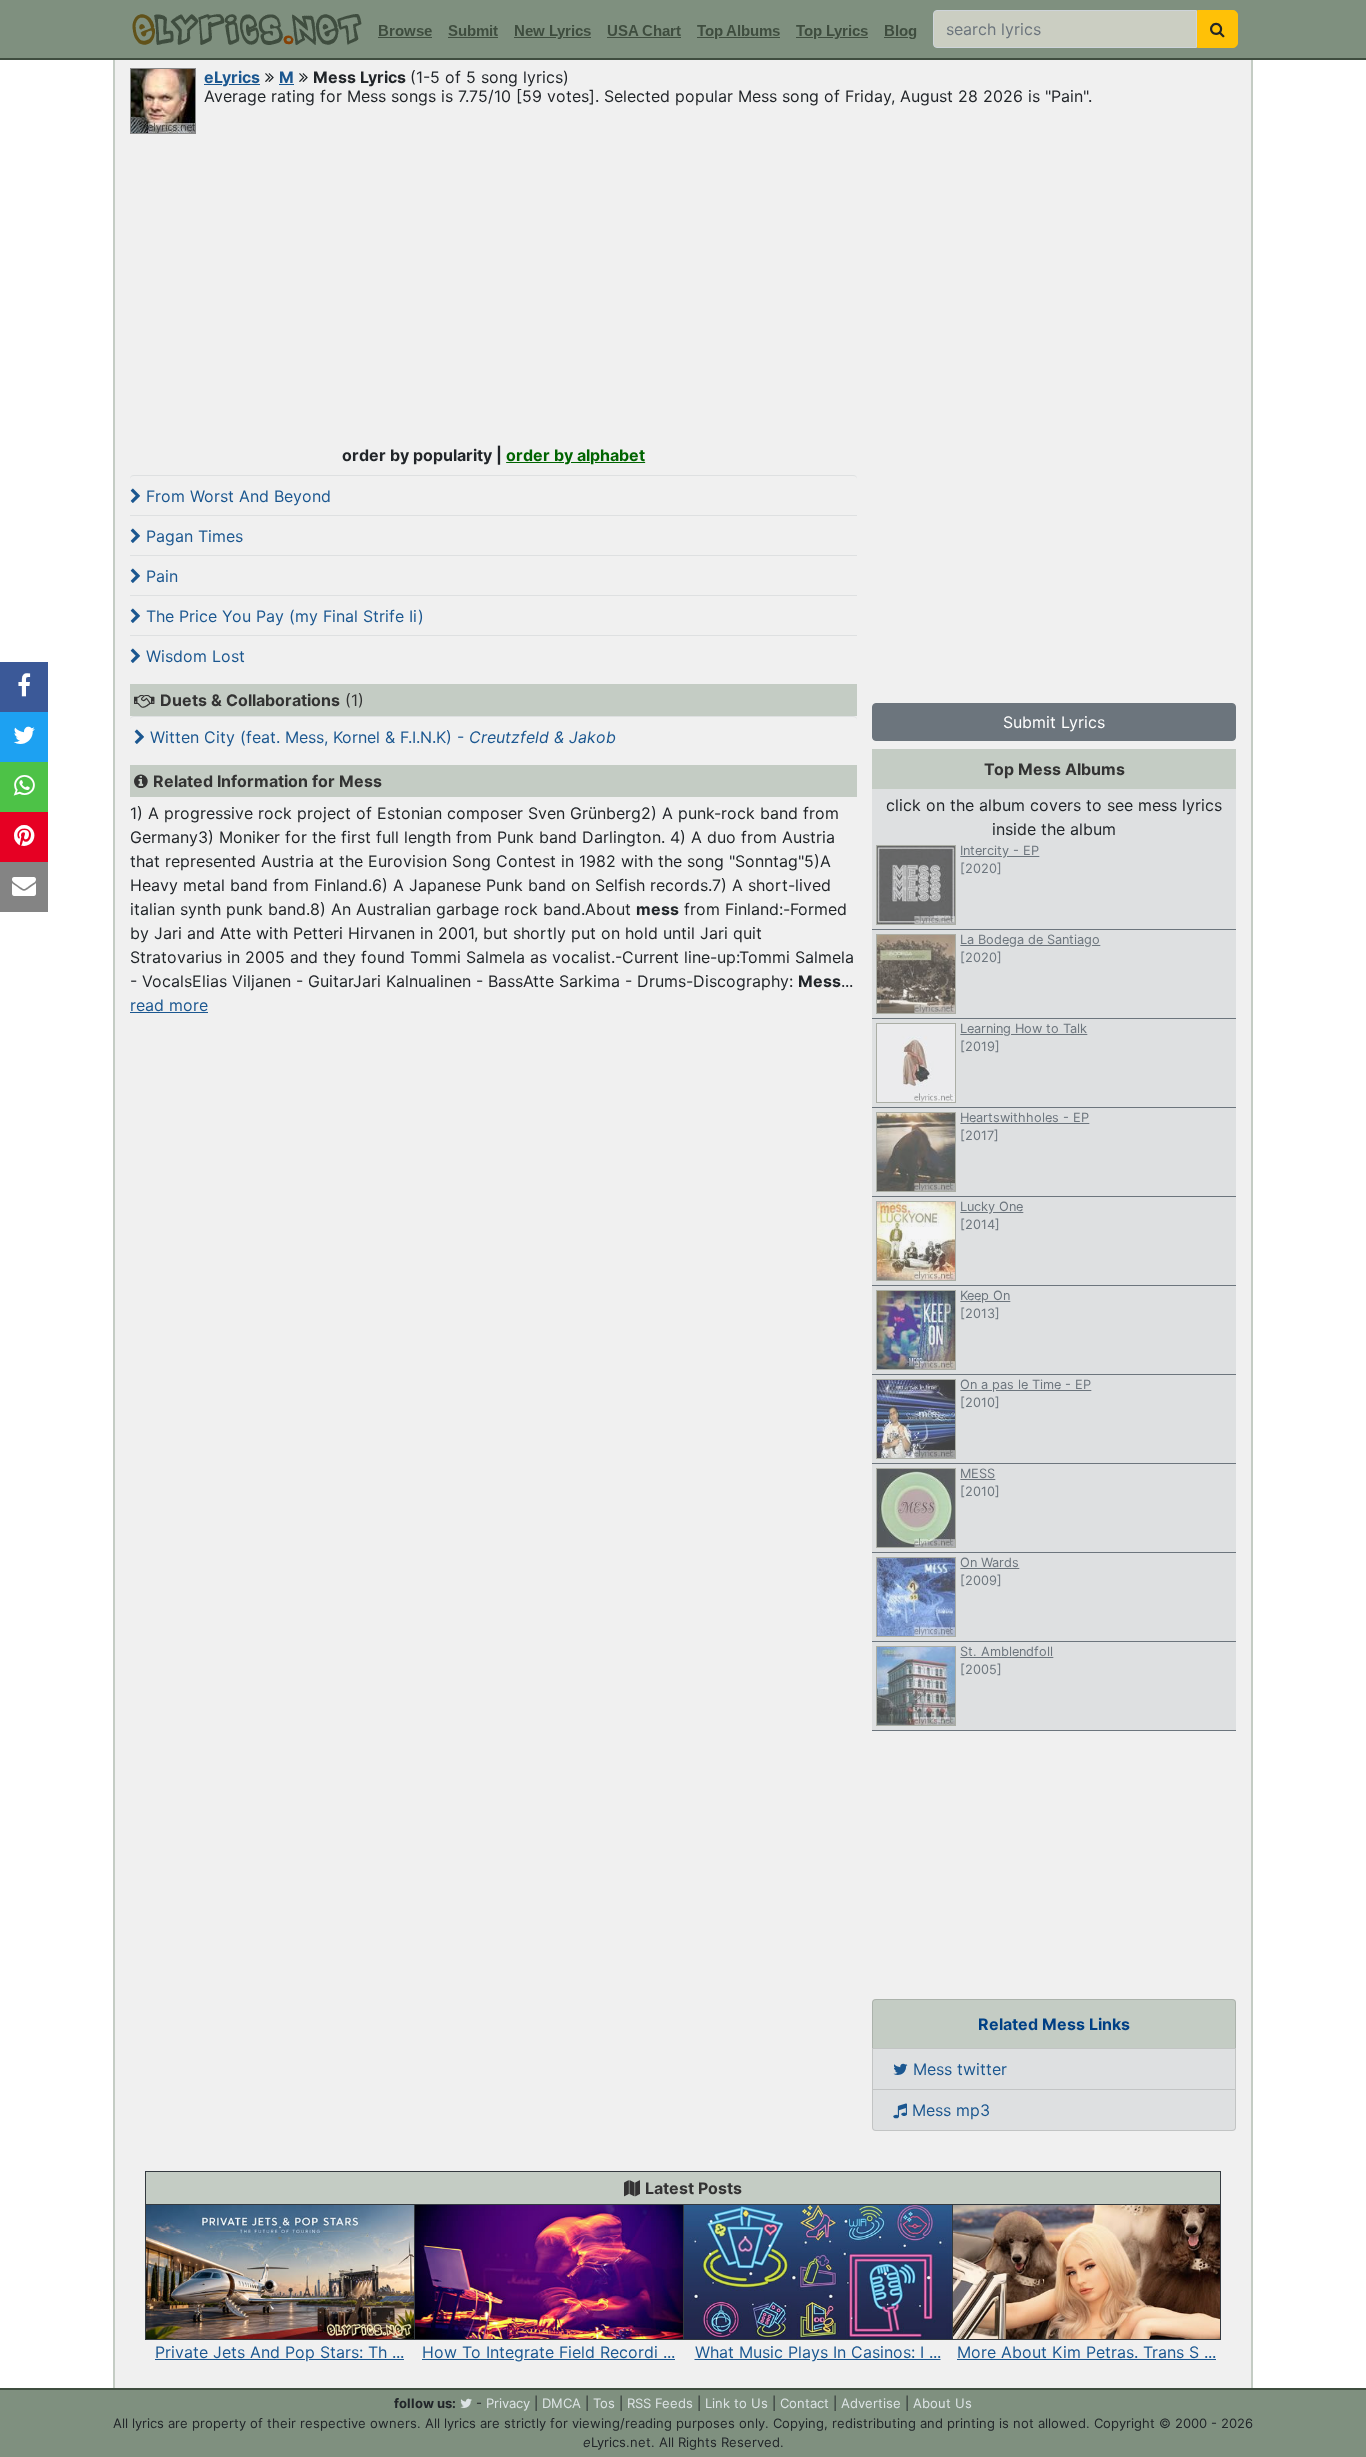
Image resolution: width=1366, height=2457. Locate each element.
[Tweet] (24, 737)
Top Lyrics (832, 30)
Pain (159, 576)
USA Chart (644, 30)
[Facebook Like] (24, 687)
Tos (604, 2403)
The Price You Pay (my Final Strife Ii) (282, 616)
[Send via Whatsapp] (24, 787)
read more (169, 1005)
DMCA (561, 2403)
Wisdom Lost (193, 656)
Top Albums (738, 30)
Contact (804, 2403)
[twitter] (466, 2403)
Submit (473, 30)
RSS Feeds (660, 2403)
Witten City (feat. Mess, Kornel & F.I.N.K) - (380, 737)
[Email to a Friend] (24, 887)
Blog (900, 30)
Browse (405, 30)
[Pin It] (24, 837)
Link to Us (736, 2403)
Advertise (871, 2403)
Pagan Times (192, 536)
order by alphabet (575, 455)
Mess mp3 (948, 2110)
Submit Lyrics (1054, 722)
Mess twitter (957, 2069)
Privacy (508, 2403)
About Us (942, 2403)
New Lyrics (552, 30)
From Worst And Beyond (236, 496)
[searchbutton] (1217, 29)
